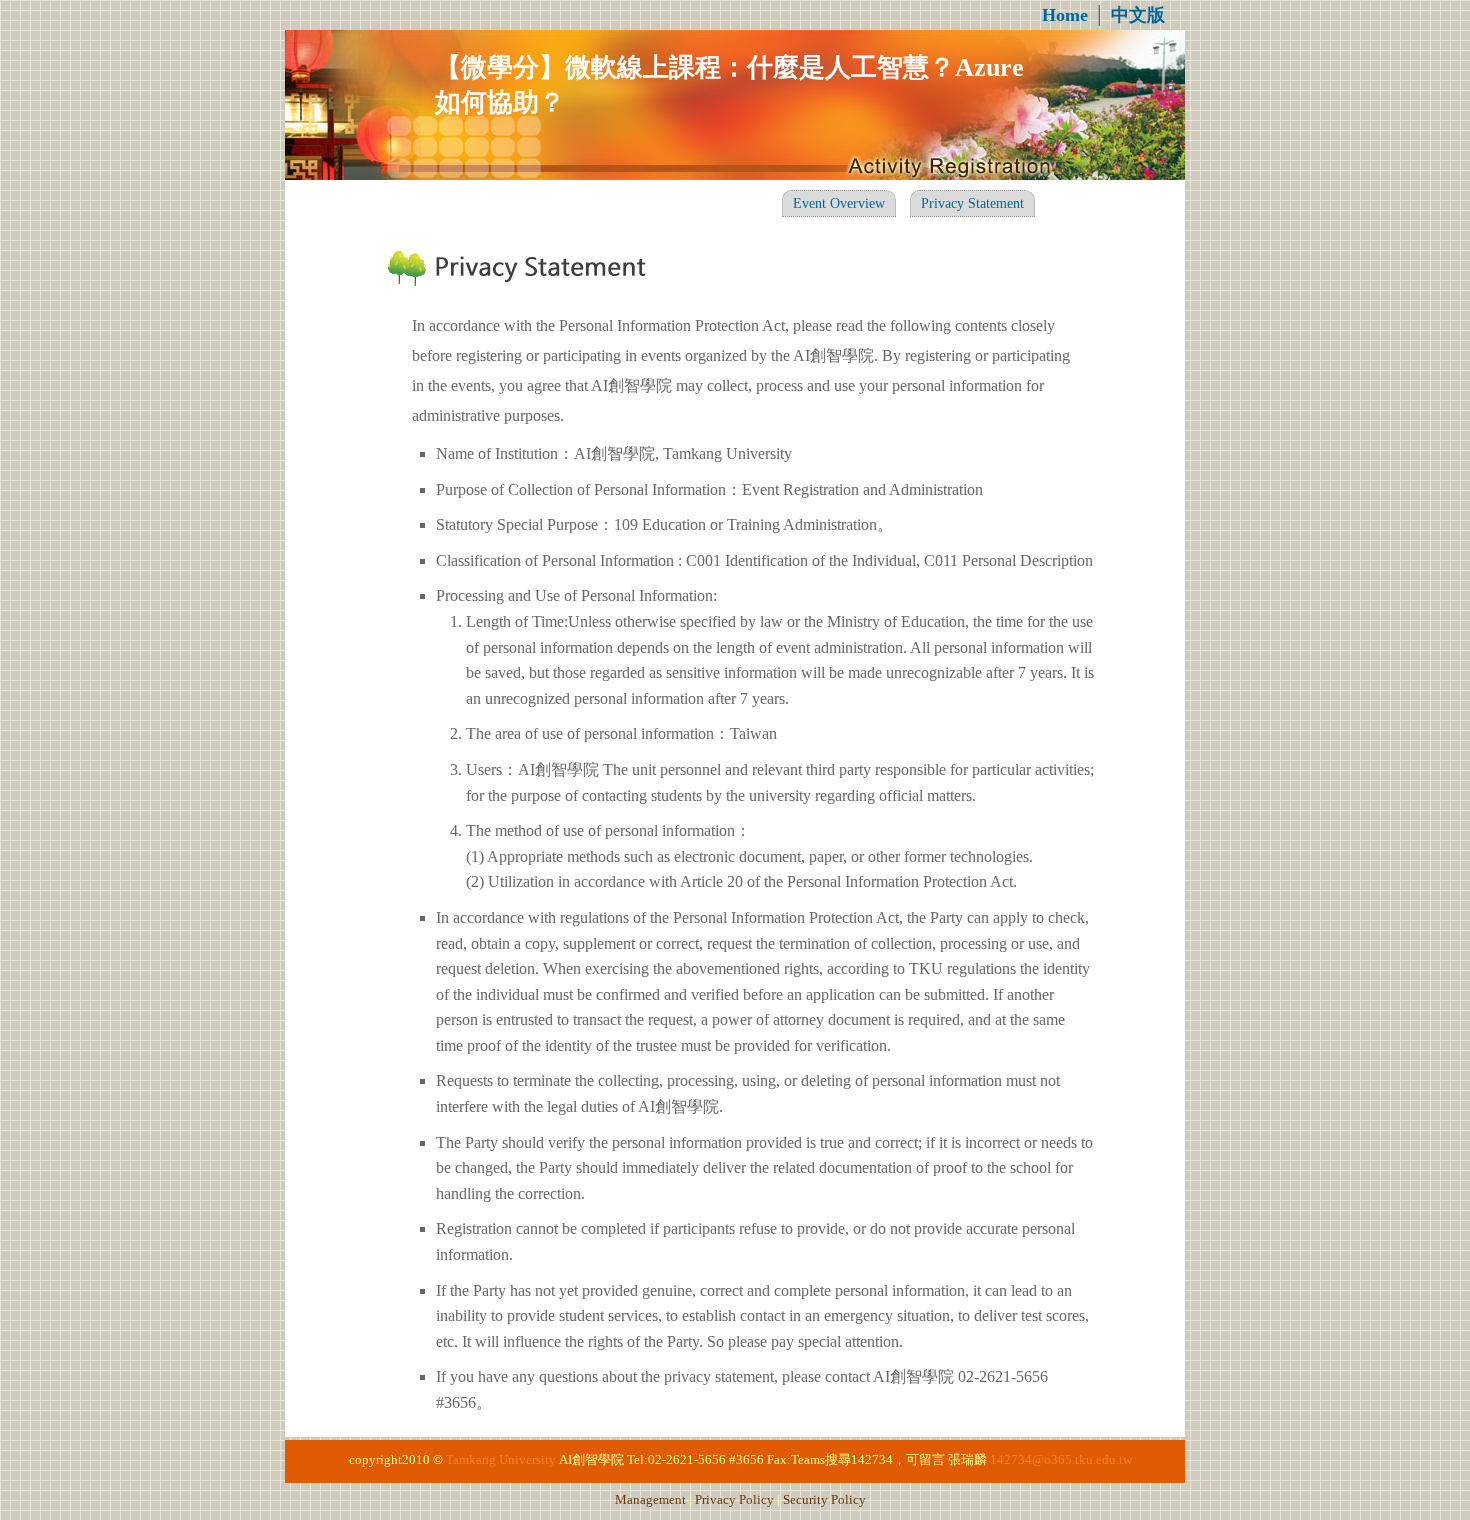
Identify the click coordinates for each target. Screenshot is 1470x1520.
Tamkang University (501, 1460)
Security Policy (824, 1500)
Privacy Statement (972, 203)
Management (650, 1500)
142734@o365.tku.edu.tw (1061, 1460)
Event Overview (839, 203)
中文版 (1138, 15)
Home (1065, 15)
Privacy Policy (734, 1500)
